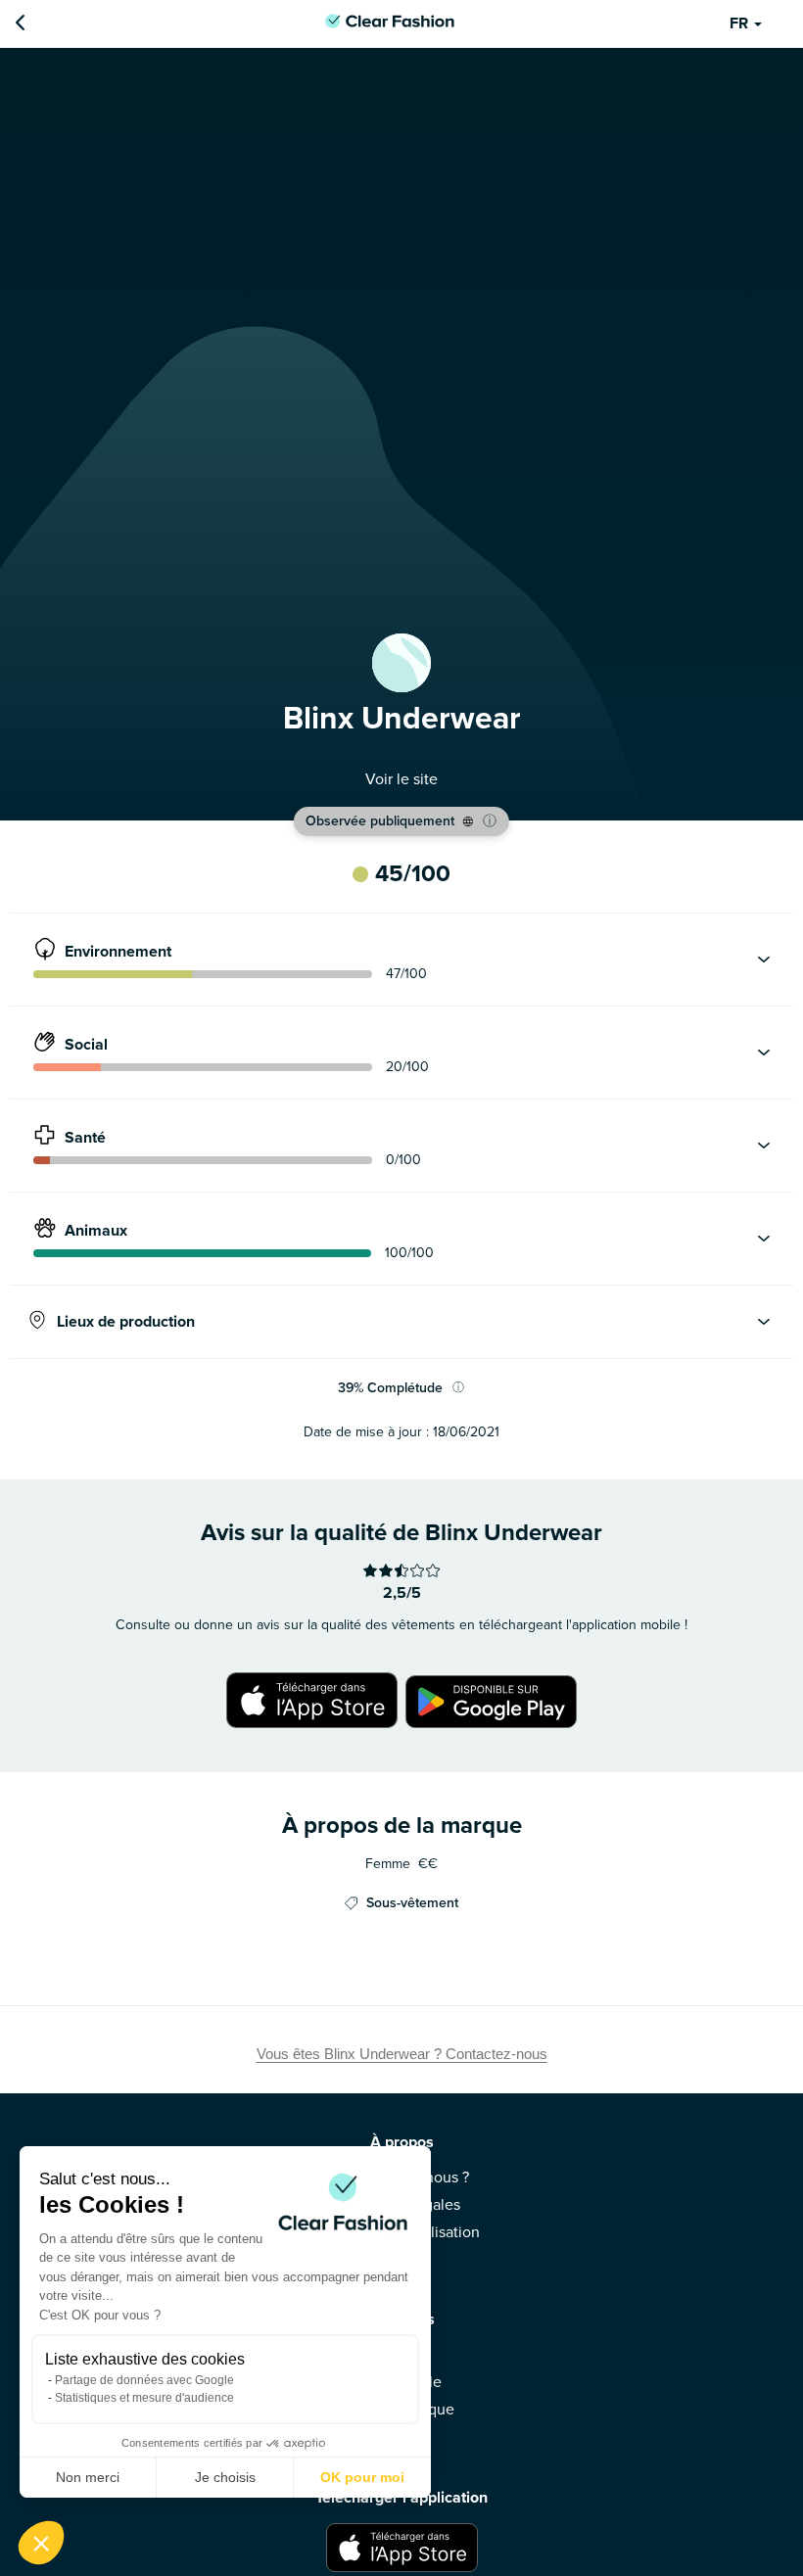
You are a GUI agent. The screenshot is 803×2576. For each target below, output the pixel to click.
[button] (41, 2543)
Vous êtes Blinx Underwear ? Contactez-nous (402, 2054)
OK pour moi (362, 2477)
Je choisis (225, 2477)
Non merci (88, 2477)
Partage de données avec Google (144, 2380)
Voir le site (401, 779)
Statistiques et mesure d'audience (144, 2398)
